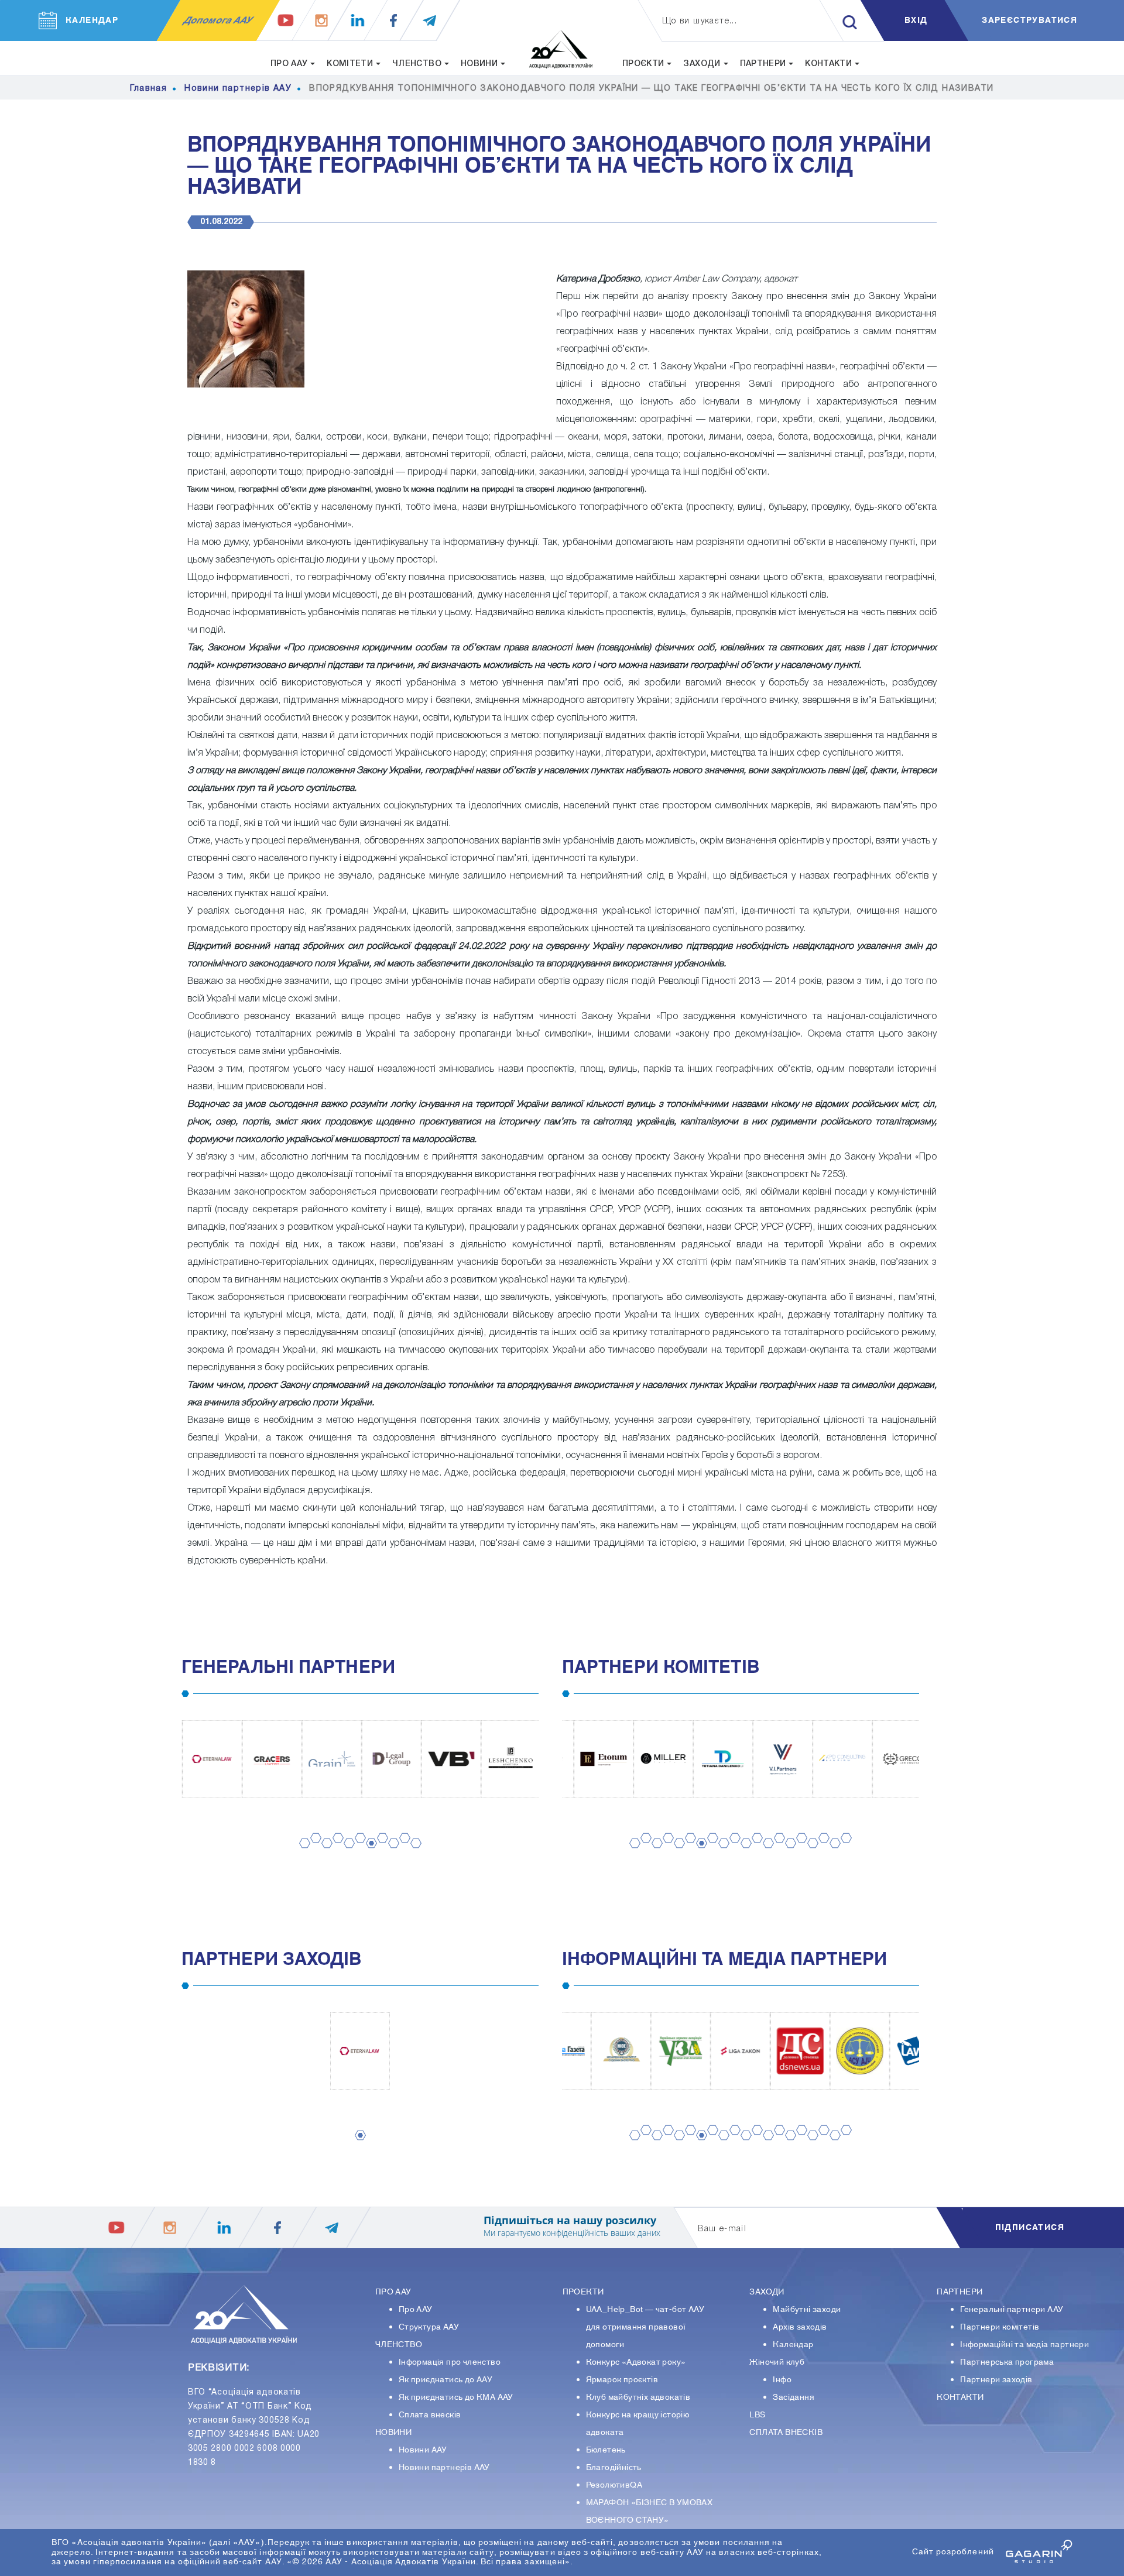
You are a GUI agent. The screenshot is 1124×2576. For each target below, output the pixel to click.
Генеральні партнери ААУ (1012, 2310)
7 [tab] (368, 1855)
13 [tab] (766, 1855)
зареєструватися (1029, 20)
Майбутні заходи (807, 2310)
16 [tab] (800, 1849)
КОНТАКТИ (960, 2397)
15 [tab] (789, 1855)
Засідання (794, 2397)
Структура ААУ (429, 2327)
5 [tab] (345, 1855)
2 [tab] (312, 1849)
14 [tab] (777, 1849)
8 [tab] (379, 1849)
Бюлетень (606, 2450)
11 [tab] (414, 1855)
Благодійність (614, 2468)
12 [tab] (755, 1849)
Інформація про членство (450, 2362)
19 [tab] (833, 1855)
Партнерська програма (1007, 2362)
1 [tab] (301, 1855)
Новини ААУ (423, 2450)
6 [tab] (357, 1849)
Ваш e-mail (722, 2229)
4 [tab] (334, 1849)
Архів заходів (800, 2327)
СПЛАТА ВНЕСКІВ (786, 2433)
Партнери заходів (996, 2380)
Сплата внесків (430, 2415)
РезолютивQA (614, 2485)
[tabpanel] (211, 1759)
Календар (793, 2345)
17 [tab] (811, 1855)
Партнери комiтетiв (1000, 2327)
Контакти (828, 64)
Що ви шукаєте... (700, 21)
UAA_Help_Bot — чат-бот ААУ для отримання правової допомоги (645, 2327)
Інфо (782, 2380)
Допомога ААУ (218, 20)
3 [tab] (323, 1855)
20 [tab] (844, 1849)
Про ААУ (416, 2310)
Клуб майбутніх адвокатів (638, 2397)
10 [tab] (403, 1849)
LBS (757, 2415)
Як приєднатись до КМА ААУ (456, 2397)
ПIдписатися (1030, 2228)
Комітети (350, 64)
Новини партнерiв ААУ (444, 2468)
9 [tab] (390, 1855)
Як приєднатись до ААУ (446, 2380)
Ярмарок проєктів (622, 2380)
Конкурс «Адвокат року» (636, 2362)
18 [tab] (822, 1849)
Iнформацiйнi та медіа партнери (1024, 2345)
